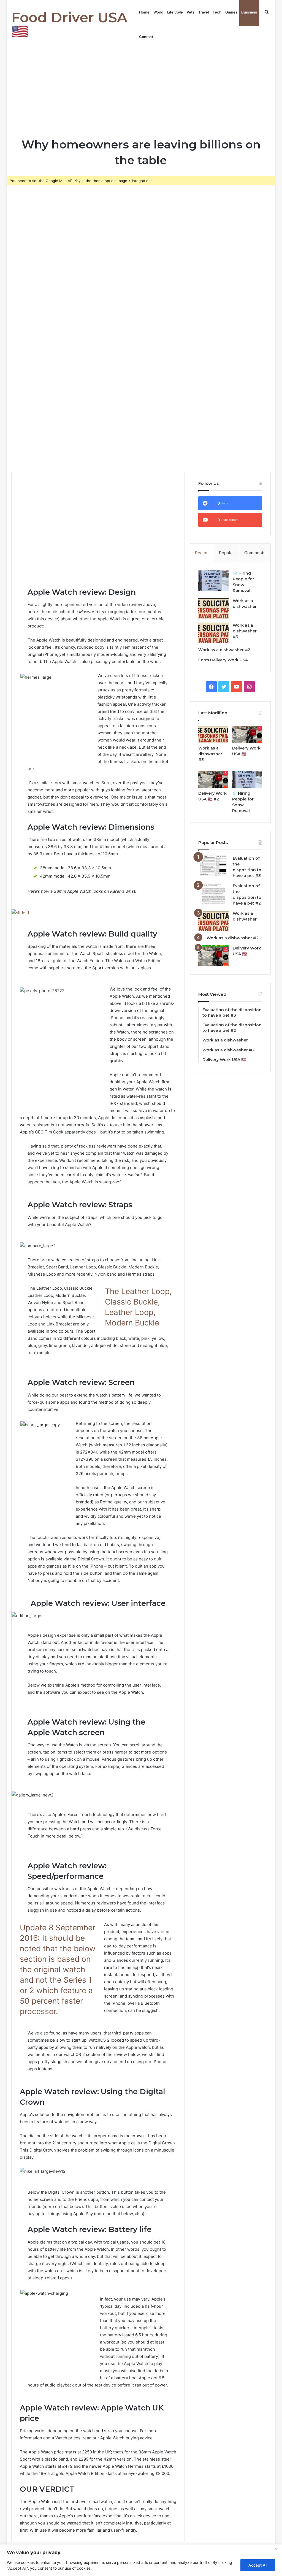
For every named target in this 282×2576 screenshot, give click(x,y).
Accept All (258, 2565)
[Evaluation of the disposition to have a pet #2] (213, 893)
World (158, 12)
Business (249, 12)
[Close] (276, 2549)
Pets (191, 12)
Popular (227, 553)
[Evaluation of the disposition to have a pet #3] (213, 866)
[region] (141, 2560)
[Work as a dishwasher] (213, 608)
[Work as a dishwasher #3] (213, 633)
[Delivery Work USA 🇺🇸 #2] (213, 779)
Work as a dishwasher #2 (224, 650)
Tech (217, 12)
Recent (202, 553)
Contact (146, 37)
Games (231, 12)
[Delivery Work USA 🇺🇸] (247, 734)
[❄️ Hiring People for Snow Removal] (213, 581)
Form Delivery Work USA (223, 660)
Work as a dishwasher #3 (245, 631)
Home (144, 12)
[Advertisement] (141, 90)
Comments (255, 553)
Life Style (175, 12)
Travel (204, 12)
